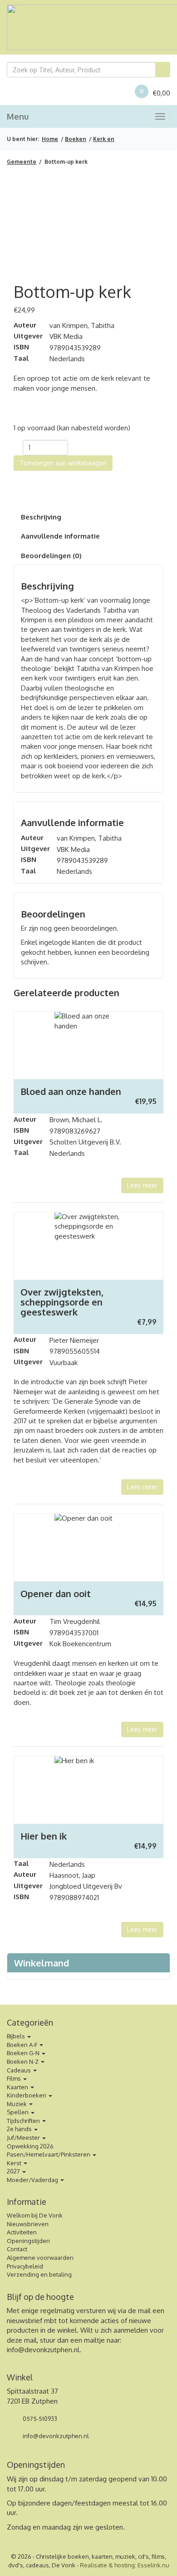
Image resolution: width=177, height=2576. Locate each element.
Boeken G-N (24, 2053)
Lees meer (142, 1185)
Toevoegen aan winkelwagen (63, 463)
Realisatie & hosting (107, 2565)
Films (15, 2078)
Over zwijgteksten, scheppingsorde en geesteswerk (62, 1302)
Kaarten (18, 2087)
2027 (14, 2171)
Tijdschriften (24, 2121)
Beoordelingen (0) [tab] (51, 556)
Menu (18, 116)
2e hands (20, 2129)
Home (50, 139)
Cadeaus (20, 2070)
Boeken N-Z (23, 2062)
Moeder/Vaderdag (33, 2180)
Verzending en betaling (39, 2274)
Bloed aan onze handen (71, 1091)
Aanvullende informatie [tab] (60, 536)
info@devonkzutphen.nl (43, 2350)
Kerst (15, 2163)
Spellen (18, 2112)
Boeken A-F (23, 2045)
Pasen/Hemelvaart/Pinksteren (49, 2154)
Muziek (17, 2104)
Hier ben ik (44, 1836)
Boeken (76, 139)
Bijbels (17, 2036)
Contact (17, 2249)
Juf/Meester (24, 2137)
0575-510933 (39, 2419)
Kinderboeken (27, 2095)
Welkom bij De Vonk (35, 2215)
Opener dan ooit (56, 1593)
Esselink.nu (153, 2565)
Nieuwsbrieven (28, 2224)
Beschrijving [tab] (41, 517)
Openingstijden (28, 2241)
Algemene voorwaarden (40, 2258)
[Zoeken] (163, 70)
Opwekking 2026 (30, 2146)
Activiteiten (22, 2232)
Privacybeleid (25, 2266)
